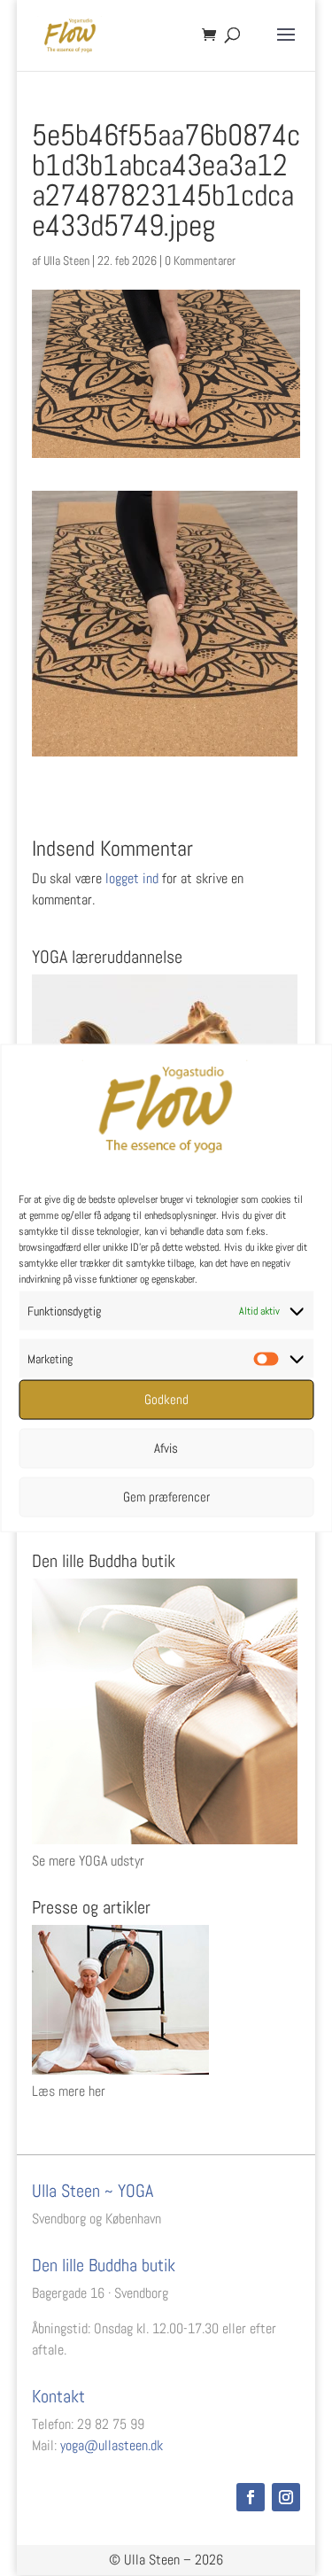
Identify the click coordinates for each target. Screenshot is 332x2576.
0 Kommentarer (200, 260)
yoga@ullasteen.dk (112, 2445)
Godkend (166, 1399)
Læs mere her (69, 2091)
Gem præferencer (166, 1497)
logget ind (132, 878)
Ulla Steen (66, 260)
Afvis (166, 1448)
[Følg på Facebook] (251, 2497)
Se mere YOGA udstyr (88, 1861)
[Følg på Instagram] (286, 2497)
